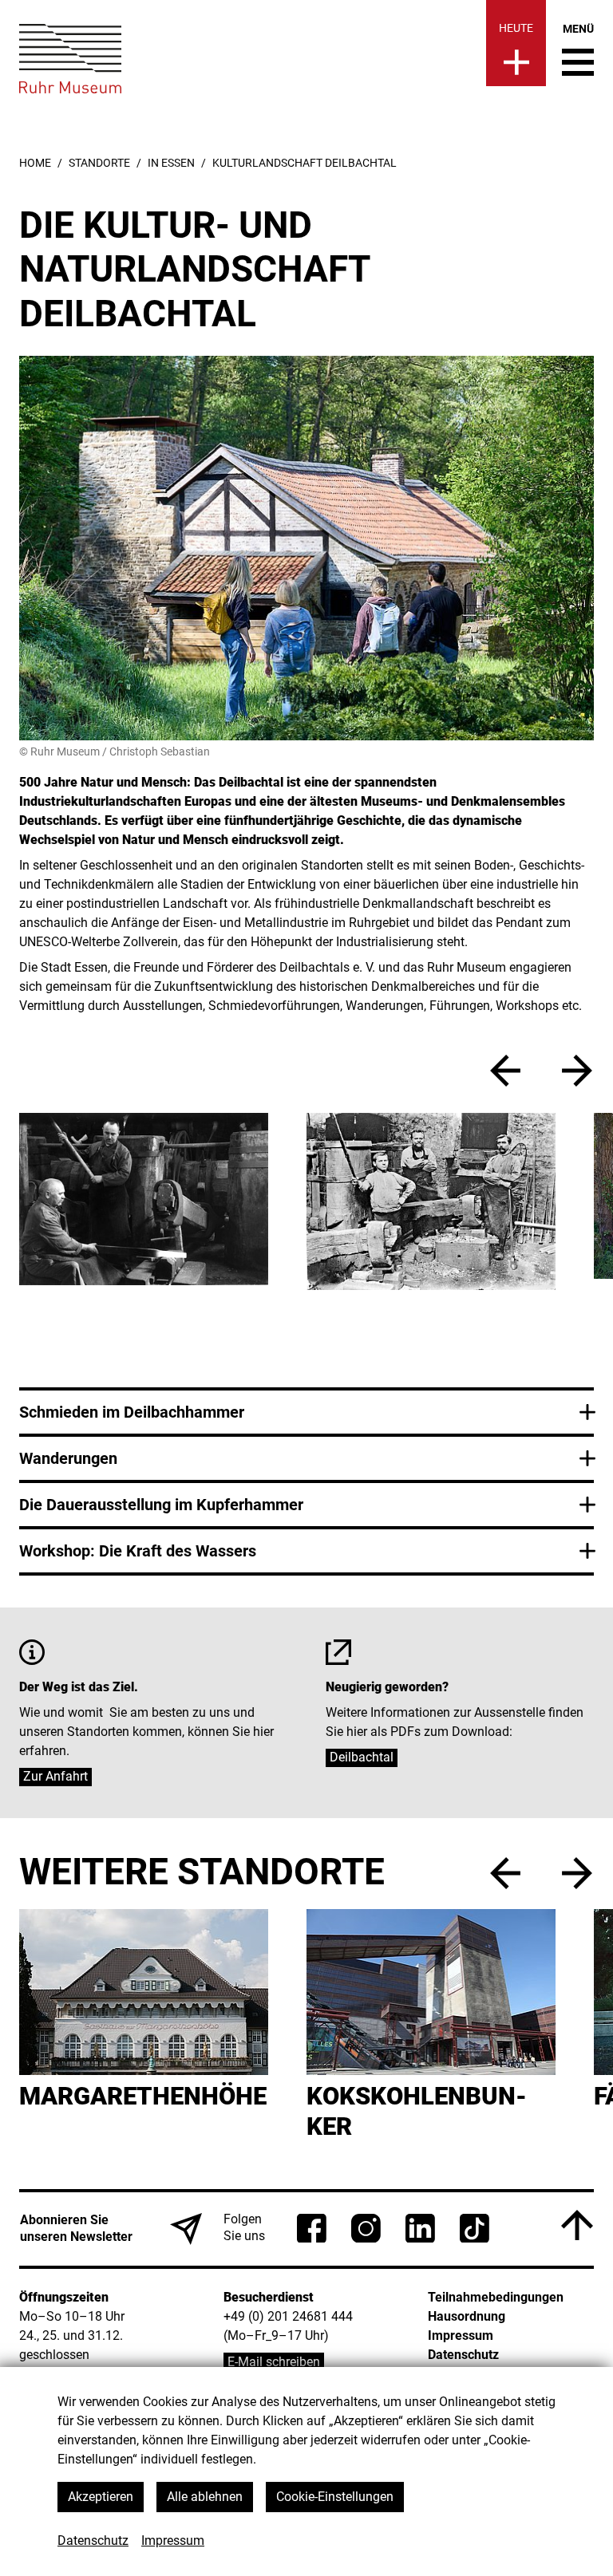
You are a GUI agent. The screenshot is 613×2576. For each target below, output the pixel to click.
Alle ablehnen (205, 2497)
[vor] (577, 1071)
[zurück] (505, 1071)
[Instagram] (366, 2228)
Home (35, 163)
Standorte (99, 163)
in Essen (171, 163)
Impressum (173, 2540)
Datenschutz (93, 2540)
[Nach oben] (577, 2225)
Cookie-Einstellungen (335, 2497)
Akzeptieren (101, 2497)
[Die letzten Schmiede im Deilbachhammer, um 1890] (355, 1201)
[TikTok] (475, 2228)
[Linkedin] (420, 2228)
